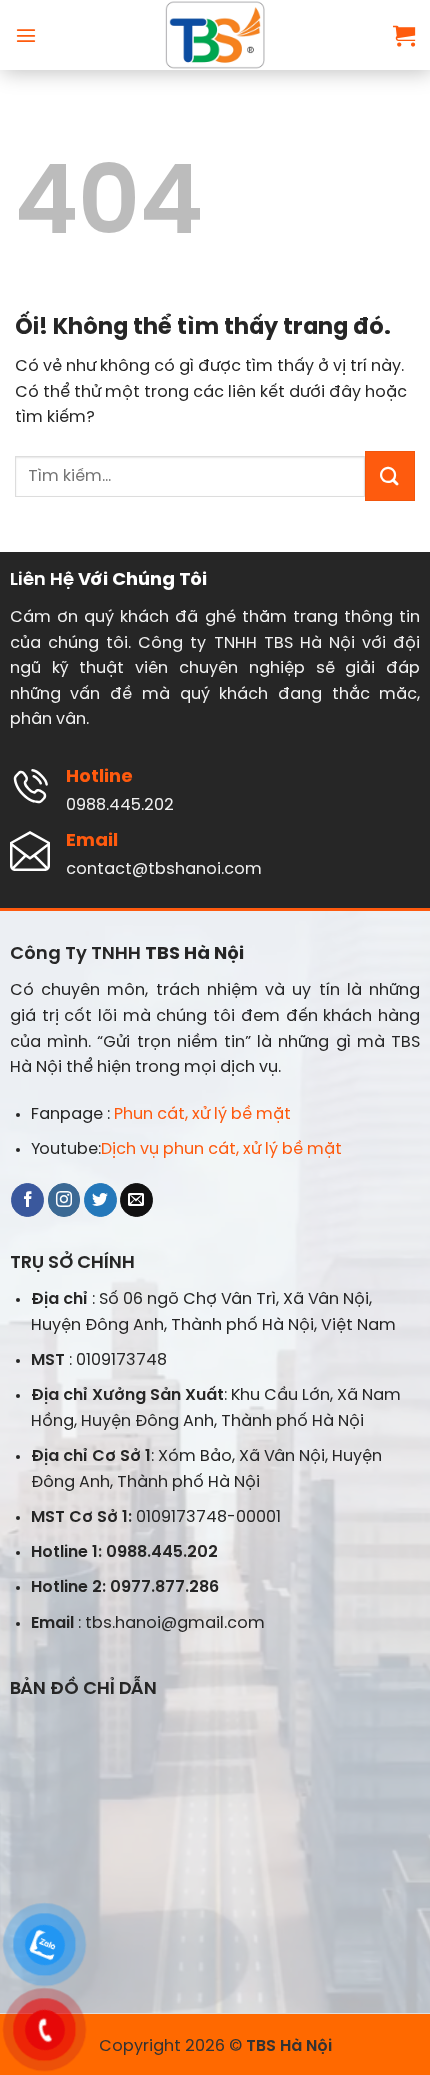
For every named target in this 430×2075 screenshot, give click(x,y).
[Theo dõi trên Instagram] (64, 1200)
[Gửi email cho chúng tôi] (136, 1200)
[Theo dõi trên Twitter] (100, 1200)
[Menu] (26, 35)
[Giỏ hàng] (404, 35)
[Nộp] (390, 476)
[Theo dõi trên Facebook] (27, 1200)
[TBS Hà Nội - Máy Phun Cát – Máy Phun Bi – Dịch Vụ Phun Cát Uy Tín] (215, 35)
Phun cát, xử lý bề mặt (202, 1114)
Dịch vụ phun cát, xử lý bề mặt (221, 1149)
